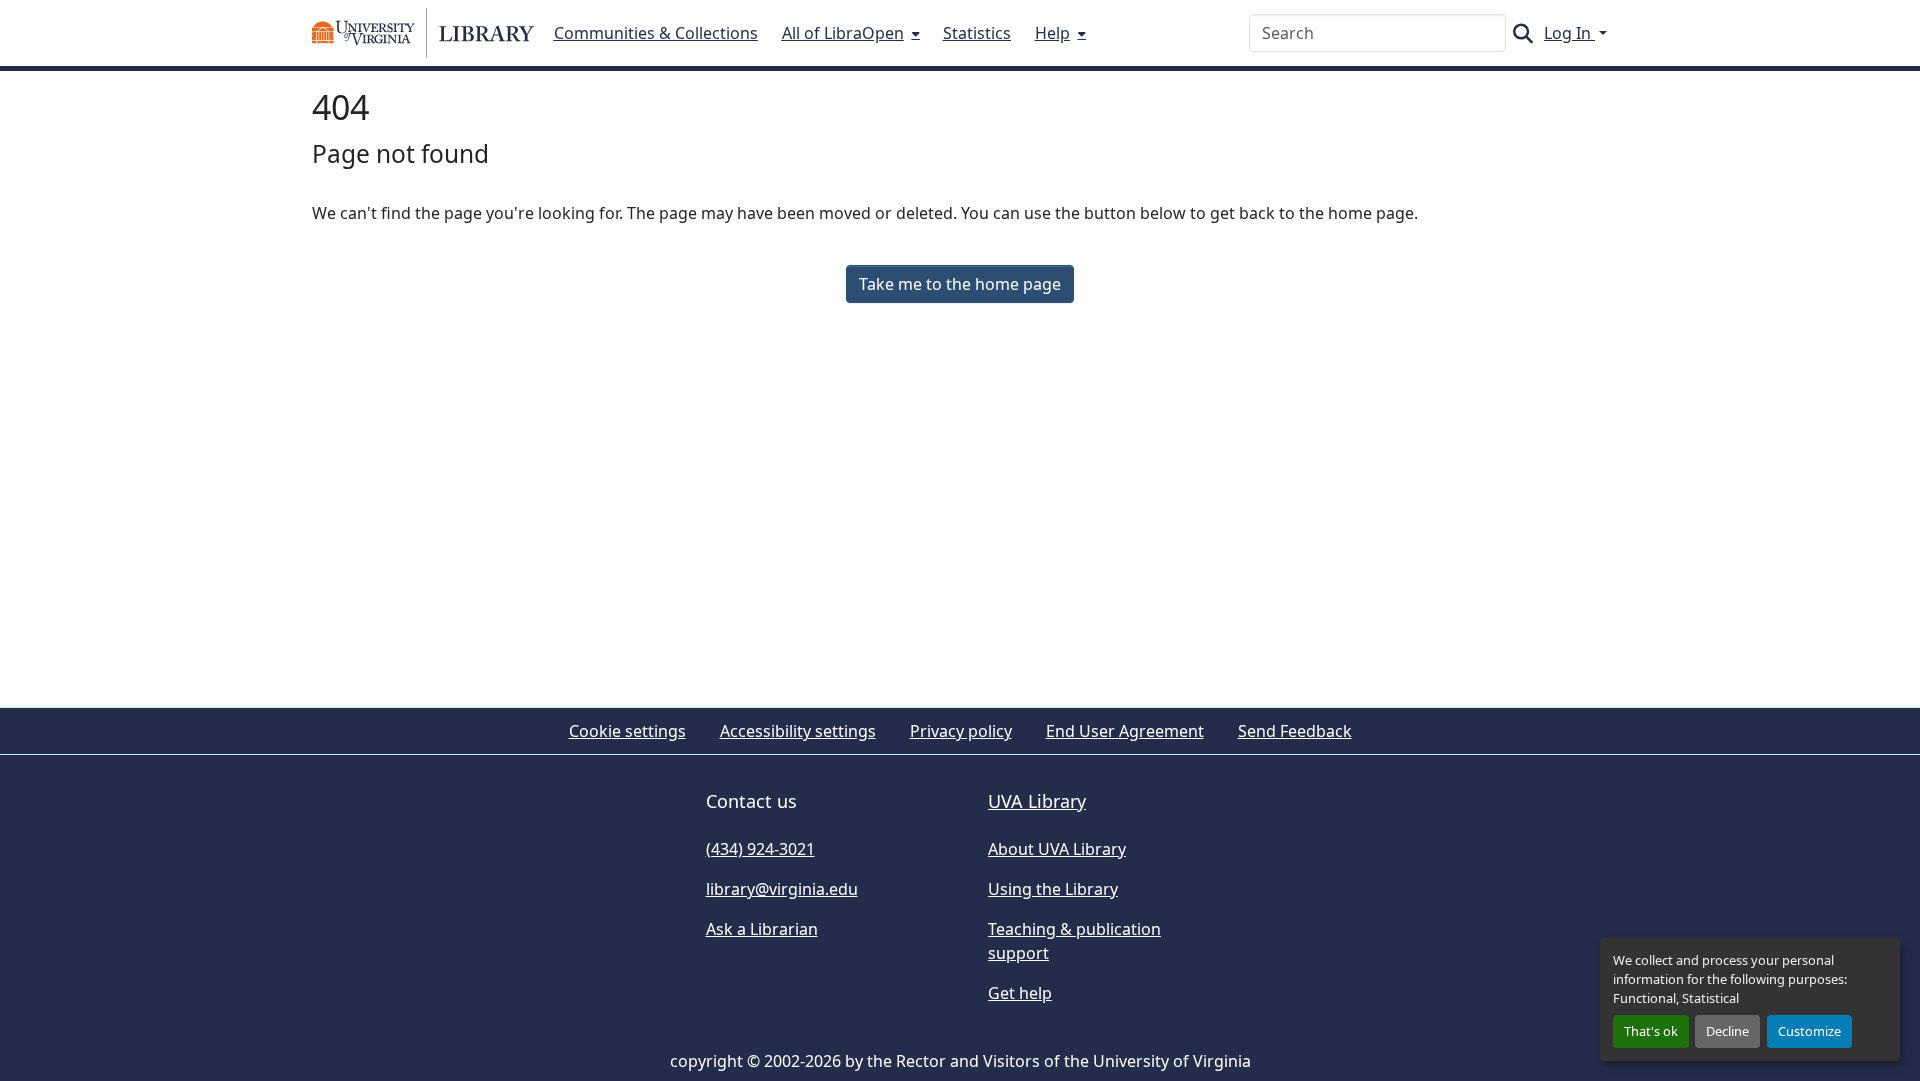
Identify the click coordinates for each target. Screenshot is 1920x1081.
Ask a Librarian (762, 929)
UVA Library (1037, 801)
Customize (1809, 1031)
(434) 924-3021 (760, 849)
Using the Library (1053, 889)
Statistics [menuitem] (977, 33)
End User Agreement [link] (1125, 731)
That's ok (1651, 1031)
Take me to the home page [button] (960, 284)
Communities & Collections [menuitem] (656, 33)
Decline (1727, 1031)
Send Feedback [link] (1295, 731)
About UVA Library (1057, 849)
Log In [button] (1569, 33)
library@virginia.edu (782, 889)
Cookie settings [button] (627, 731)
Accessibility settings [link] (798, 731)
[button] (423, 33)
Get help (1020, 993)
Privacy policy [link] (961, 731)
